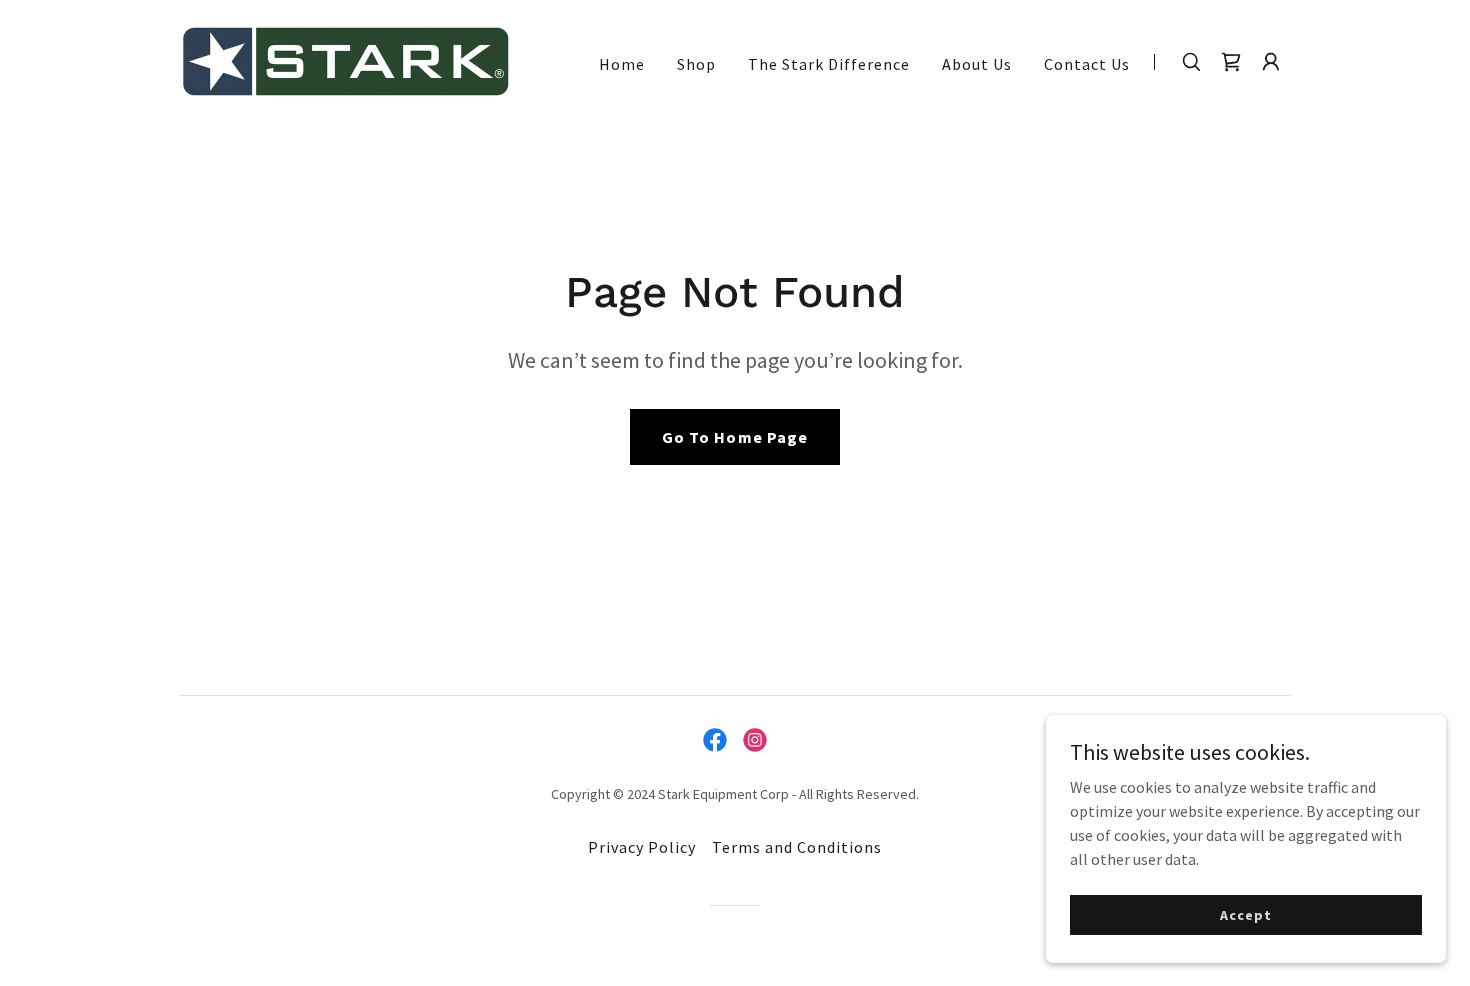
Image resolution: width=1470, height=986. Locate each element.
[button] (1271, 62)
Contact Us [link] (1087, 64)
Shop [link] (696, 64)
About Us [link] (977, 64)
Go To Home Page (734, 437)
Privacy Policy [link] (642, 847)
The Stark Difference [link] (829, 64)
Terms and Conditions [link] (797, 847)
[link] (345, 59)
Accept (1245, 914)
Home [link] (622, 64)
